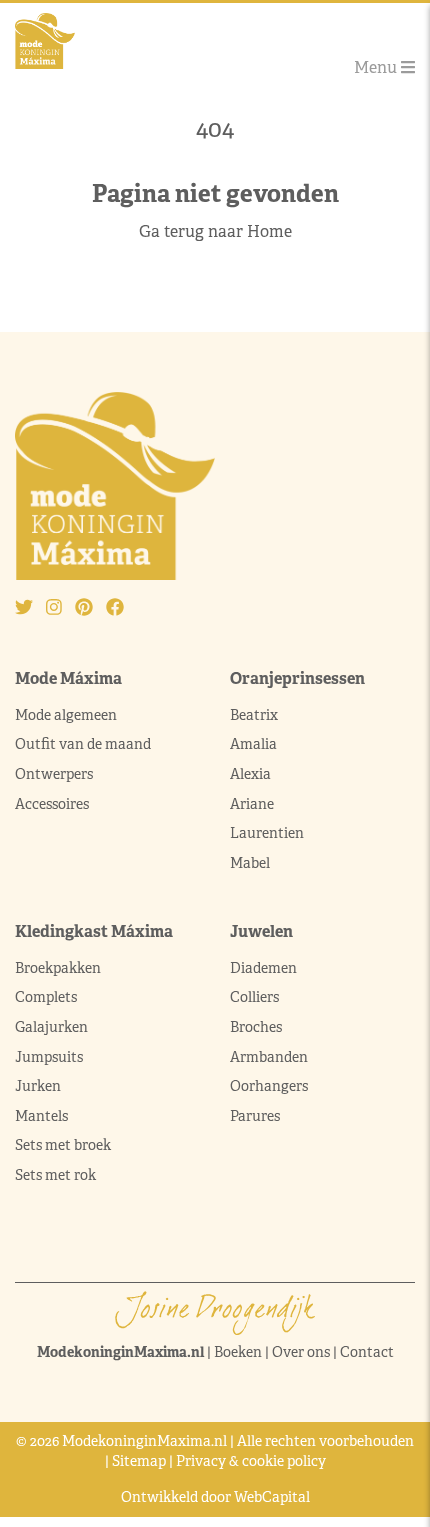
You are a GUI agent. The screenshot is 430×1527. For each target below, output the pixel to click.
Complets (46, 997)
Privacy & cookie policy (251, 1461)
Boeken (238, 1352)
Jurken (38, 1086)
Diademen (265, 968)
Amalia (253, 744)
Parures (255, 1116)
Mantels (41, 1116)
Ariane (252, 804)
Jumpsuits (49, 1057)
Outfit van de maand (84, 744)
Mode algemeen (66, 715)
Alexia (250, 774)
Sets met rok (55, 1175)
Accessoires (52, 804)
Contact (367, 1352)
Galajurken (51, 1027)
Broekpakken (58, 968)
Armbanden (269, 1057)
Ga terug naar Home (215, 231)
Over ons (301, 1352)
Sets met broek (63, 1145)
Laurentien (267, 833)
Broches (256, 1027)
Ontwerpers (54, 774)
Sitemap (139, 1461)
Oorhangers (269, 1086)
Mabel (250, 863)
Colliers (254, 997)
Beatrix (254, 715)
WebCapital (272, 1497)
